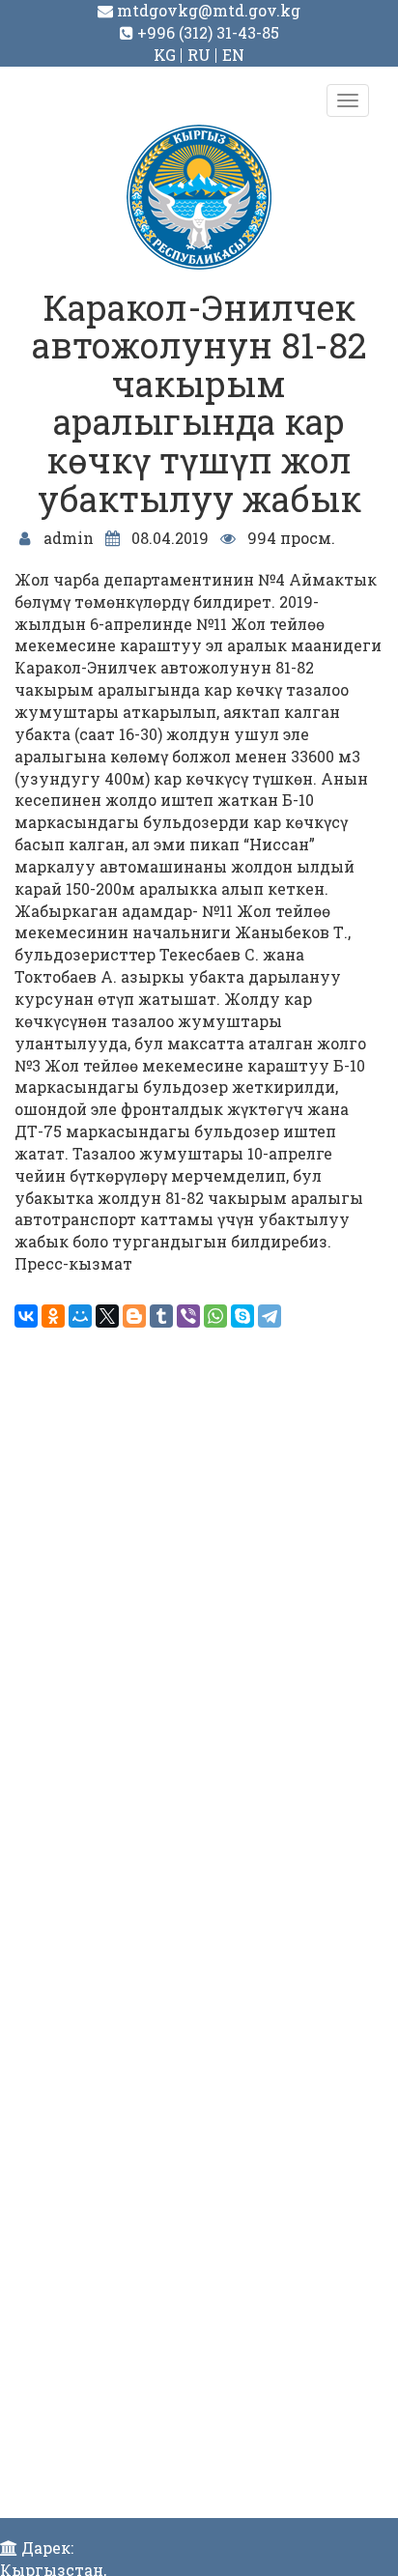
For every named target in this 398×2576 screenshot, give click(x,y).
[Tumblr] (161, 1316)
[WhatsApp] (215, 1316)
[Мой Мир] (80, 1316)
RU (199, 55)
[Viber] (188, 1316)
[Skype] (242, 1316)
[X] (107, 1316)
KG (165, 55)
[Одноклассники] (53, 1316)
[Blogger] (134, 1316)
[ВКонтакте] (26, 1316)
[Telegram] (270, 1316)
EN (233, 55)
